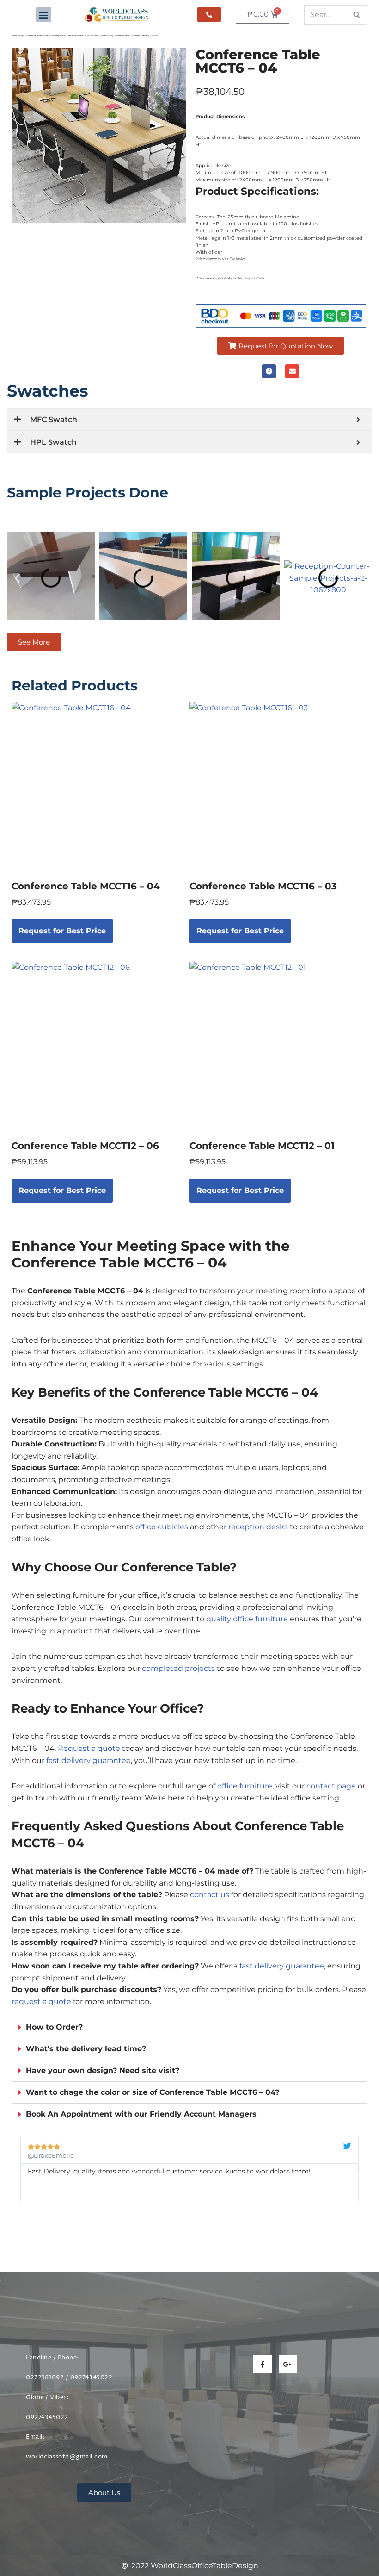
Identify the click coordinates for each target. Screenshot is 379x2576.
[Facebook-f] (262, 2364)
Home (14, 35)
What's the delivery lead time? (86, 2049)
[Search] (357, 15)
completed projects (178, 1668)
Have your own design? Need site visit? (103, 2070)
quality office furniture (247, 1619)
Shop (21, 35)
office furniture (245, 1786)
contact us (210, 1895)
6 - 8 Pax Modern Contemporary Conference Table (106, 35)
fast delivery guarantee (89, 1760)
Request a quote (89, 1748)
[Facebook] (269, 371)
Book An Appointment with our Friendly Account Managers (141, 2114)
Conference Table (33, 35)
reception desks (258, 1527)
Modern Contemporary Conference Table (61, 35)
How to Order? (54, 2027)
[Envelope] (292, 371)
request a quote (41, 2002)
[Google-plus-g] (288, 2364)
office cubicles (162, 1527)
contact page (331, 1786)
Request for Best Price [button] (62, 931)
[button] (44, 15)
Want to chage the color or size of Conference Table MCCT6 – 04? (153, 2092)
